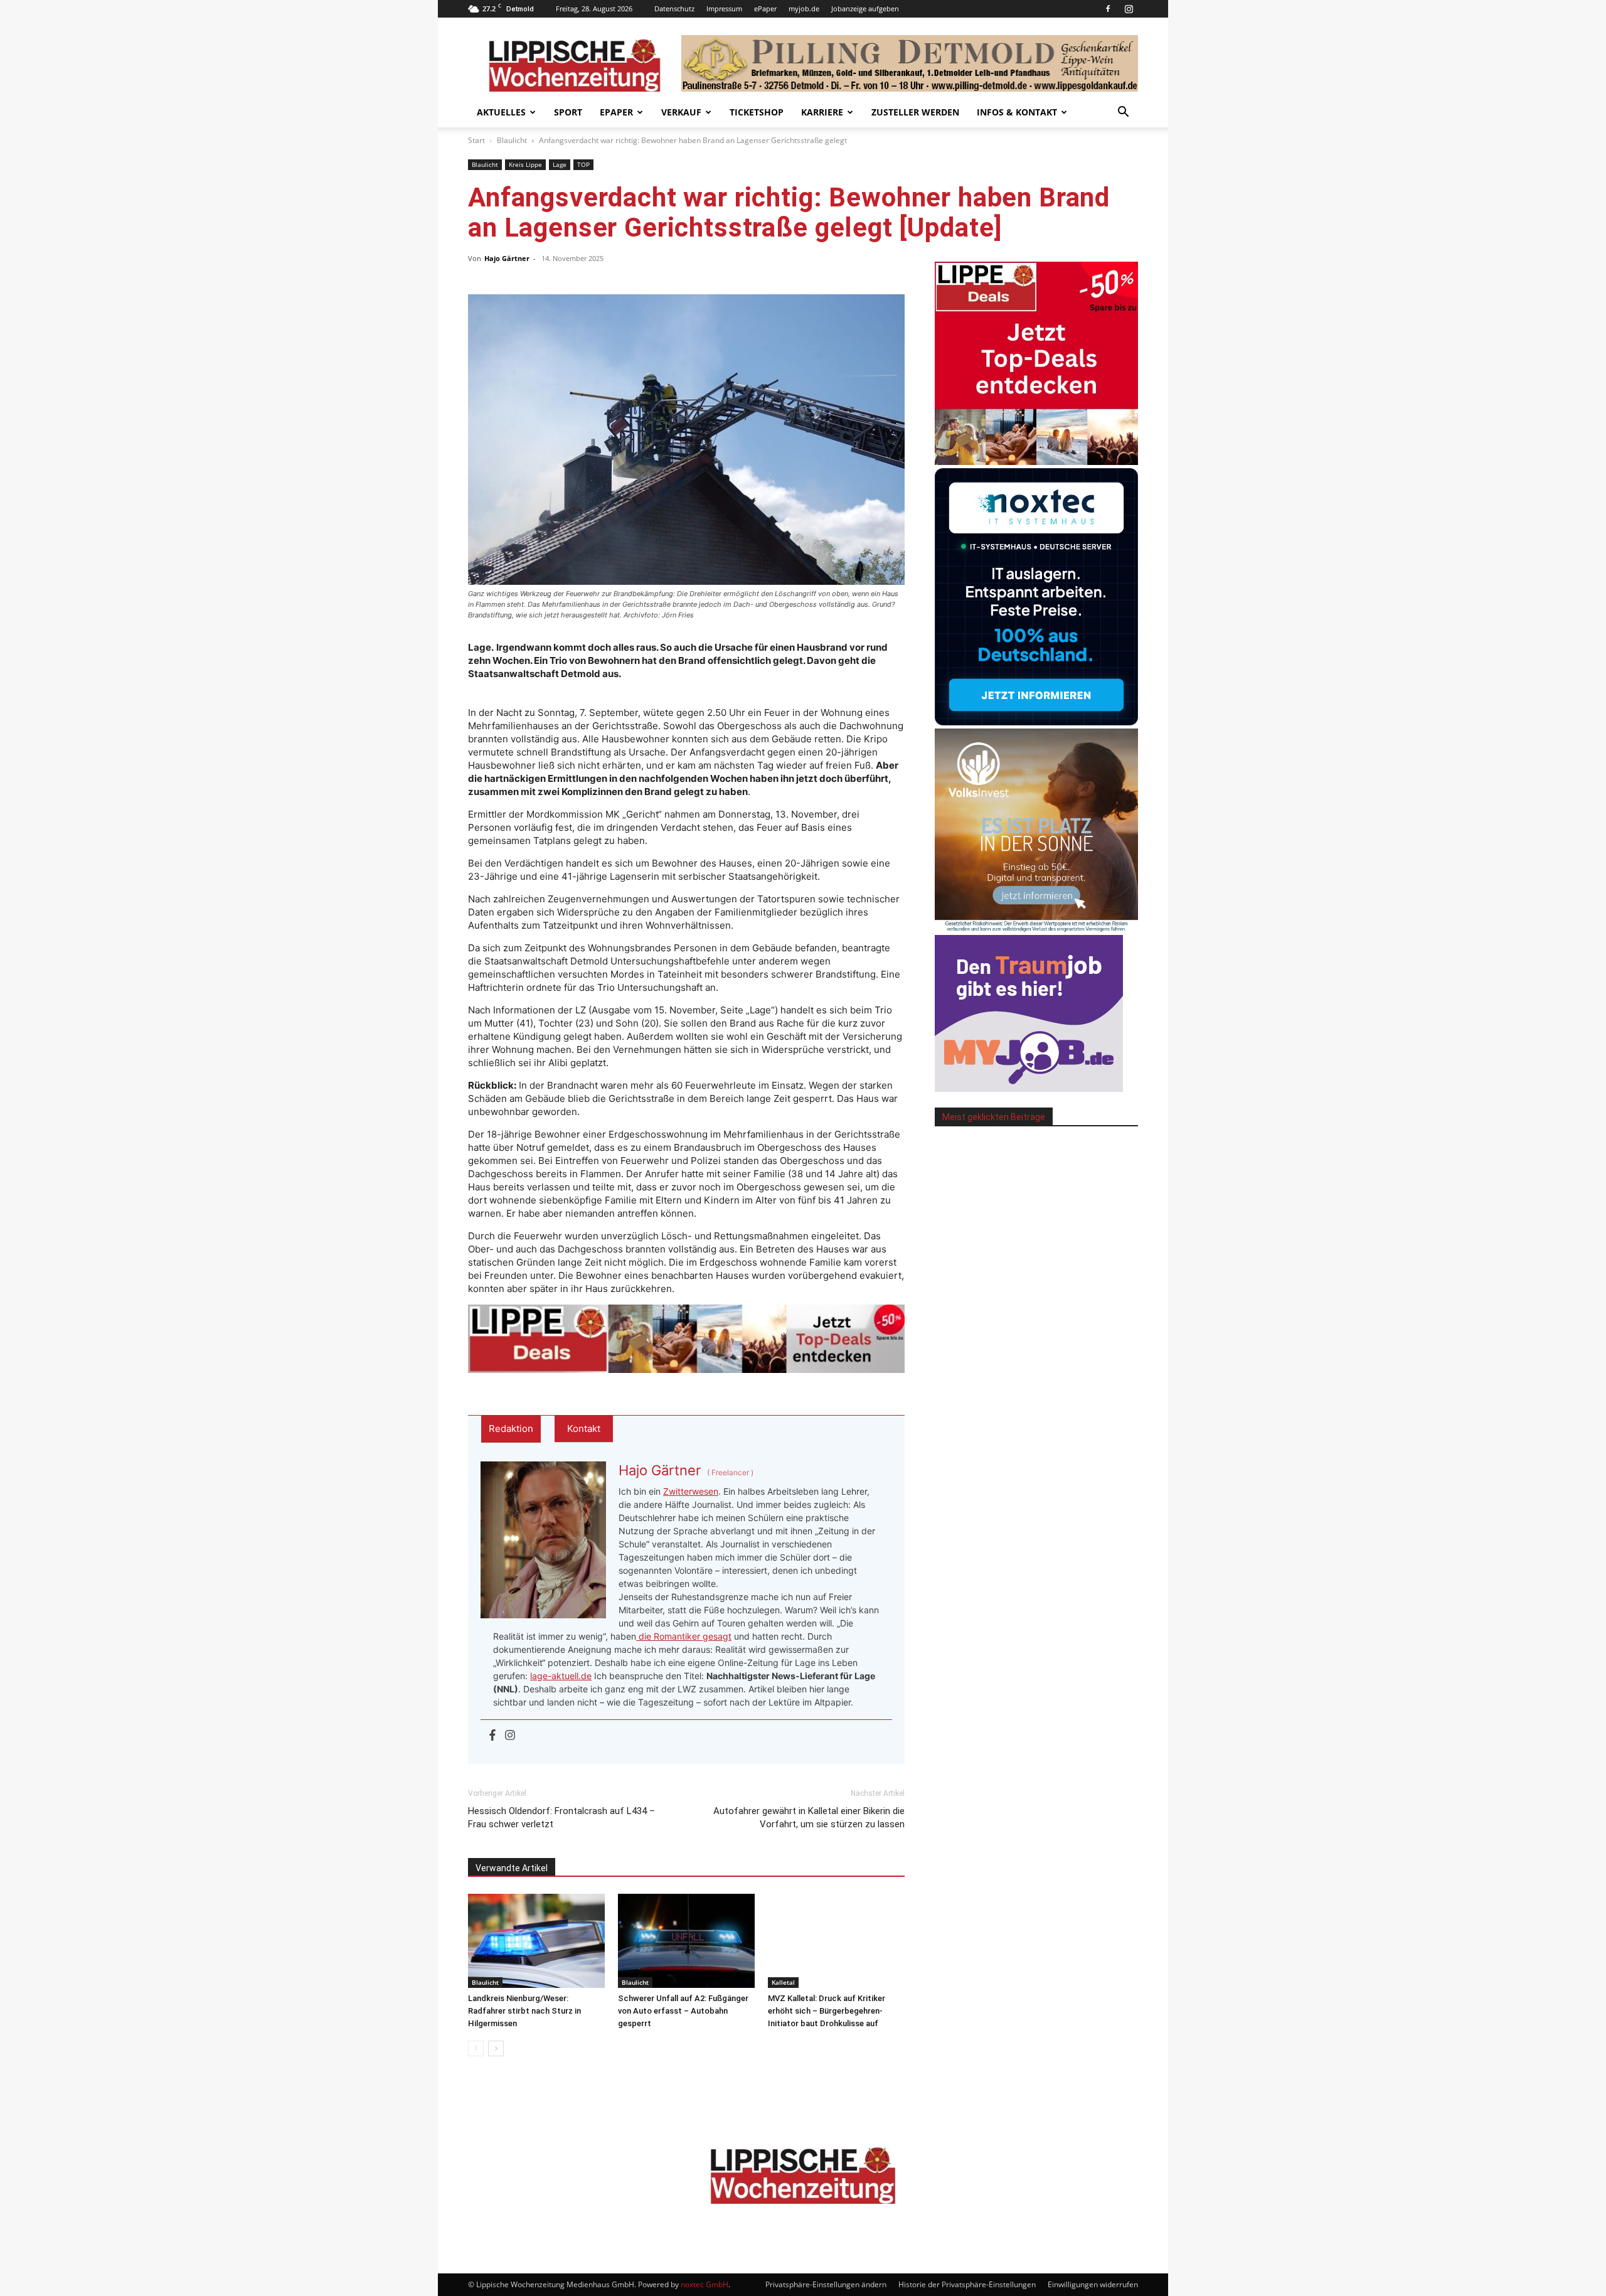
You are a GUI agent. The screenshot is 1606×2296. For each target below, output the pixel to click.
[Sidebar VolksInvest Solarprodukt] (1036, 928)
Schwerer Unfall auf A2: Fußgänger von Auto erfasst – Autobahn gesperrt (683, 2011)
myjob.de (804, 8)
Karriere (822, 112)
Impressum (724, 8)
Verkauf (681, 112)
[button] (1123, 113)
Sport (568, 112)
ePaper (765, 8)
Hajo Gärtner (507, 258)
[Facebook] (1108, 9)
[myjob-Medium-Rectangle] (1029, 1088)
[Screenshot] (1036, 722)
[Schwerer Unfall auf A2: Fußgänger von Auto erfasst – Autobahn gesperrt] (686, 1941)
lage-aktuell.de (561, 1676)
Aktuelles (501, 112)
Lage (560, 164)
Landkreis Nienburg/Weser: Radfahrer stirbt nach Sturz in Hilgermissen (524, 2011)
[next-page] (496, 2048)
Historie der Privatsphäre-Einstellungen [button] (967, 2284)
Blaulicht (512, 140)
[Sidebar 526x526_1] (1036, 462)
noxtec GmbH (705, 2284)
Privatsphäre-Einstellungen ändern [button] (826, 2284)
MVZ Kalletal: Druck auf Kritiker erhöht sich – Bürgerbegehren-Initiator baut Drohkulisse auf (827, 2011)
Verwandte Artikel (512, 1868)
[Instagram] (1129, 9)
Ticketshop (757, 112)
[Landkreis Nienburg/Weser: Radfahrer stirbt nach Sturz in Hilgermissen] (536, 1941)
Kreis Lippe (525, 164)
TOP (583, 164)
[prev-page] (476, 2048)
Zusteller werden (915, 112)
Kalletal (783, 1982)
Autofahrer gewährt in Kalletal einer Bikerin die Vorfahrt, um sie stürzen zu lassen (809, 1818)
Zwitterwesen (691, 1491)
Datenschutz (674, 8)
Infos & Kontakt (1017, 112)
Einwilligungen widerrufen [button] (1093, 2284)
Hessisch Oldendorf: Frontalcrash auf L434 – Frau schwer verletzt (561, 1818)
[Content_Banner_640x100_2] (686, 1339)
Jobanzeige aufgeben (865, 8)
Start (476, 140)
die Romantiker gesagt (684, 1636)
